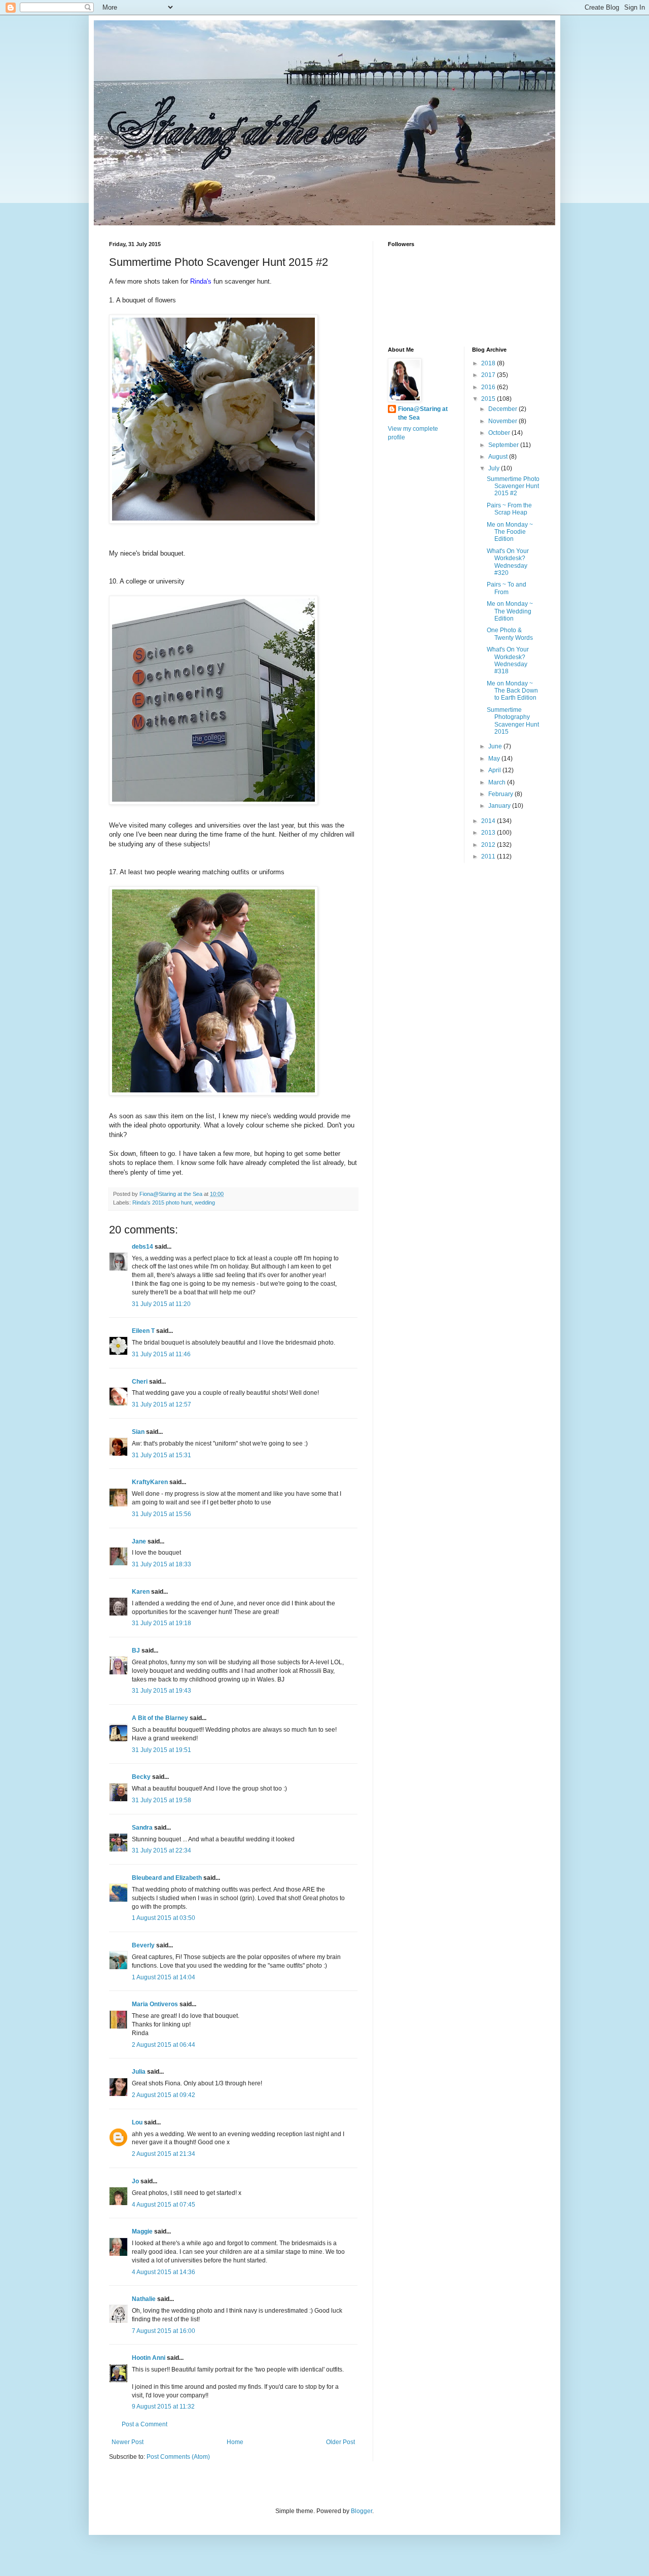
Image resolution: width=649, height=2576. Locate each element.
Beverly (143, 1945)
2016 (489, 387)
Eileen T (143, 1331)
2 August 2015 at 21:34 (164, 2154)
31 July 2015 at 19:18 (161, 1623)
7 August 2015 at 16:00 (164, 2331)
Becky (141, 1777)
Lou (137, 2122)
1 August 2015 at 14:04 (164, 1977)
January (500, 806)
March (498, 782)
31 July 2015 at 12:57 (161, 1404)
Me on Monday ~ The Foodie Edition (510, 532)
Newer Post (128, 2442)
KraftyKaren (150, 1482)
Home (235, 2442)
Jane (139, 1541)
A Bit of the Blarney (160, 1718)
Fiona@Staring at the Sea (423, 413)
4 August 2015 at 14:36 (164, 2272)
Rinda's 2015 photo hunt (162, 1203)
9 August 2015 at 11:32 (163, 2407)
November (503, 421)
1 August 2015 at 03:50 (164, 1918)
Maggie (142, 2231)
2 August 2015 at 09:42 (164, 2095)
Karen (141, 1592)
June (496, 746)
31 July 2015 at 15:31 (161, 1455)
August (499, 457)
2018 (489, 363)
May (495, 759)
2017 (489, 375)
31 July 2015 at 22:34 (161, 1850)
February (501, 794)
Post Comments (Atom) (178, 2457)
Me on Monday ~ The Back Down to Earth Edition (512, 691)
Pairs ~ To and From (507, 588)
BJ (136, 1651)
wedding (205, 1203)
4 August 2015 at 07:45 (164, 2205)
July (495, 468)
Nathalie (144, 2299)
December (503, 409)
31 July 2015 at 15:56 (161, 1514)
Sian (138, 1432)
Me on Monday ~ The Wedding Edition (510, 611)
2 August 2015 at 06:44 (164, 2045)
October (500, 433)
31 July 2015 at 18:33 (161, 1564)
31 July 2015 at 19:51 (161, 1750)
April (495, 770)
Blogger (362, 2511)
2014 (489, 821)
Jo (135, 2181)
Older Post (340, 2442)
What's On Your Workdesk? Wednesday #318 (508, 660)
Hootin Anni (149, 2358)
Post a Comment (145, 2424)
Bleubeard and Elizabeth (167, 1878)
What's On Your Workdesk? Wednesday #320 (508, 562)
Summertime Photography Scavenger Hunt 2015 (513, 721)
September (504, 445)
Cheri (140, 1382)
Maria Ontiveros (155, 2004)
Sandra (142, 1828)
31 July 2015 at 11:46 (161, 1354)
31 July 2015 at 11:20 (161, 1304)
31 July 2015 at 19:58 (161, 1800)
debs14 (142, 1247)
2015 (489, 399)
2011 (489, 856)
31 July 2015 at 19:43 (161, 1691)
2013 (489, 833)
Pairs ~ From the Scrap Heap (509, 509)
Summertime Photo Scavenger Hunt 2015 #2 (513, 486)
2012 (489, 845)
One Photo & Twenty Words (510, 634)
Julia (139, 2072)
